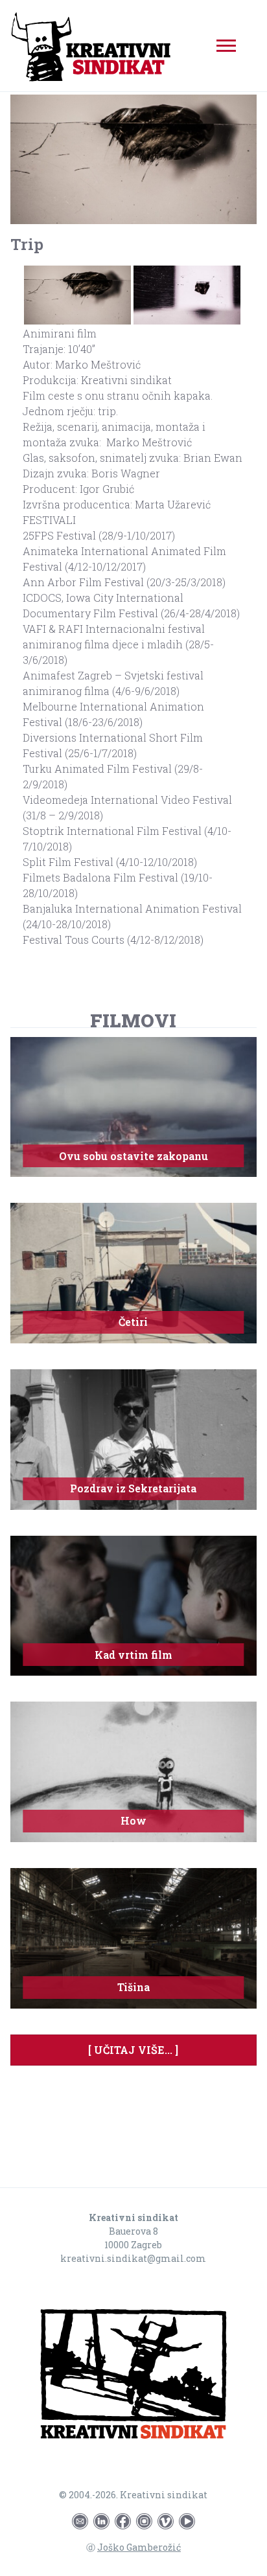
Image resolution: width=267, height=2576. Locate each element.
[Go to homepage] (133, 2376)
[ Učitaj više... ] (133, 2050)
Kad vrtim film (133, 1655)
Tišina (133, 1987)
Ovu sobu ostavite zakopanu (133, 1156)
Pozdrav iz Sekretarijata (133, 1488)
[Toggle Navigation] (226, 46)
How (133, 1820)
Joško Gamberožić (139, 2547)
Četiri (133, 1322)
